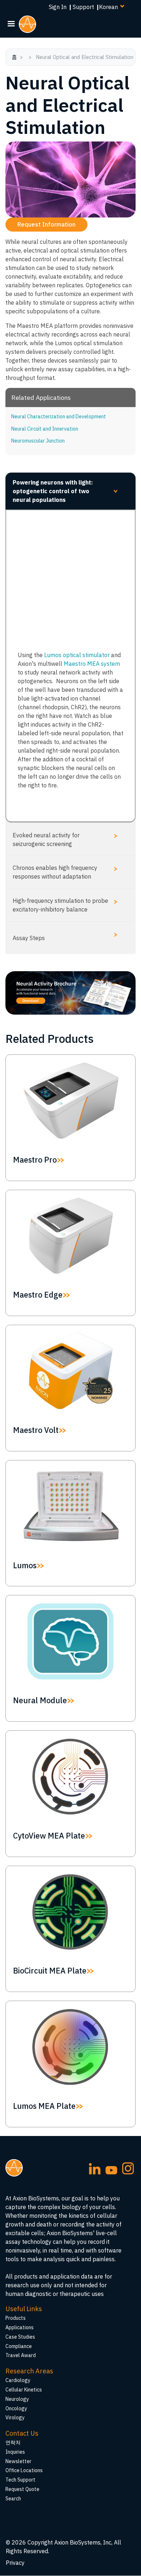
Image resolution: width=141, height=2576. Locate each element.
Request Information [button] (46, 224)
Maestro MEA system (92, 664)
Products (16, 2318)
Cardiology (18, 2380)
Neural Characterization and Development (59, 416)
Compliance (19, 2346)
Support (83, 7)
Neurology (17, 2399)
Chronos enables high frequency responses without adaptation (65, 872)
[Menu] (11, 24)
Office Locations (24, 2470)
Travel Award (21, 2355)
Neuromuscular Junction (38, 441)
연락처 (13, 2442)
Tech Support (20, 2480)
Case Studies (20, 2337)
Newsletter (18, 2461)
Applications (20, 2327)
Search (13, 2499)
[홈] (30, 24)
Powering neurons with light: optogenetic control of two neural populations (67, 491)
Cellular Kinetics (24, 2390)
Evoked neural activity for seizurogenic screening (65, 839)
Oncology (16, 2408)
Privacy (15, 2563)
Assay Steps (65, 936)
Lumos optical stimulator (77, 655)
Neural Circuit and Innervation (45, 429)
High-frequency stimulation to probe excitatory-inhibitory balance (65, 905)
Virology (15, 2418)
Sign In (58, 7)
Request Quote (22, 2489)
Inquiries (15, 2452)
